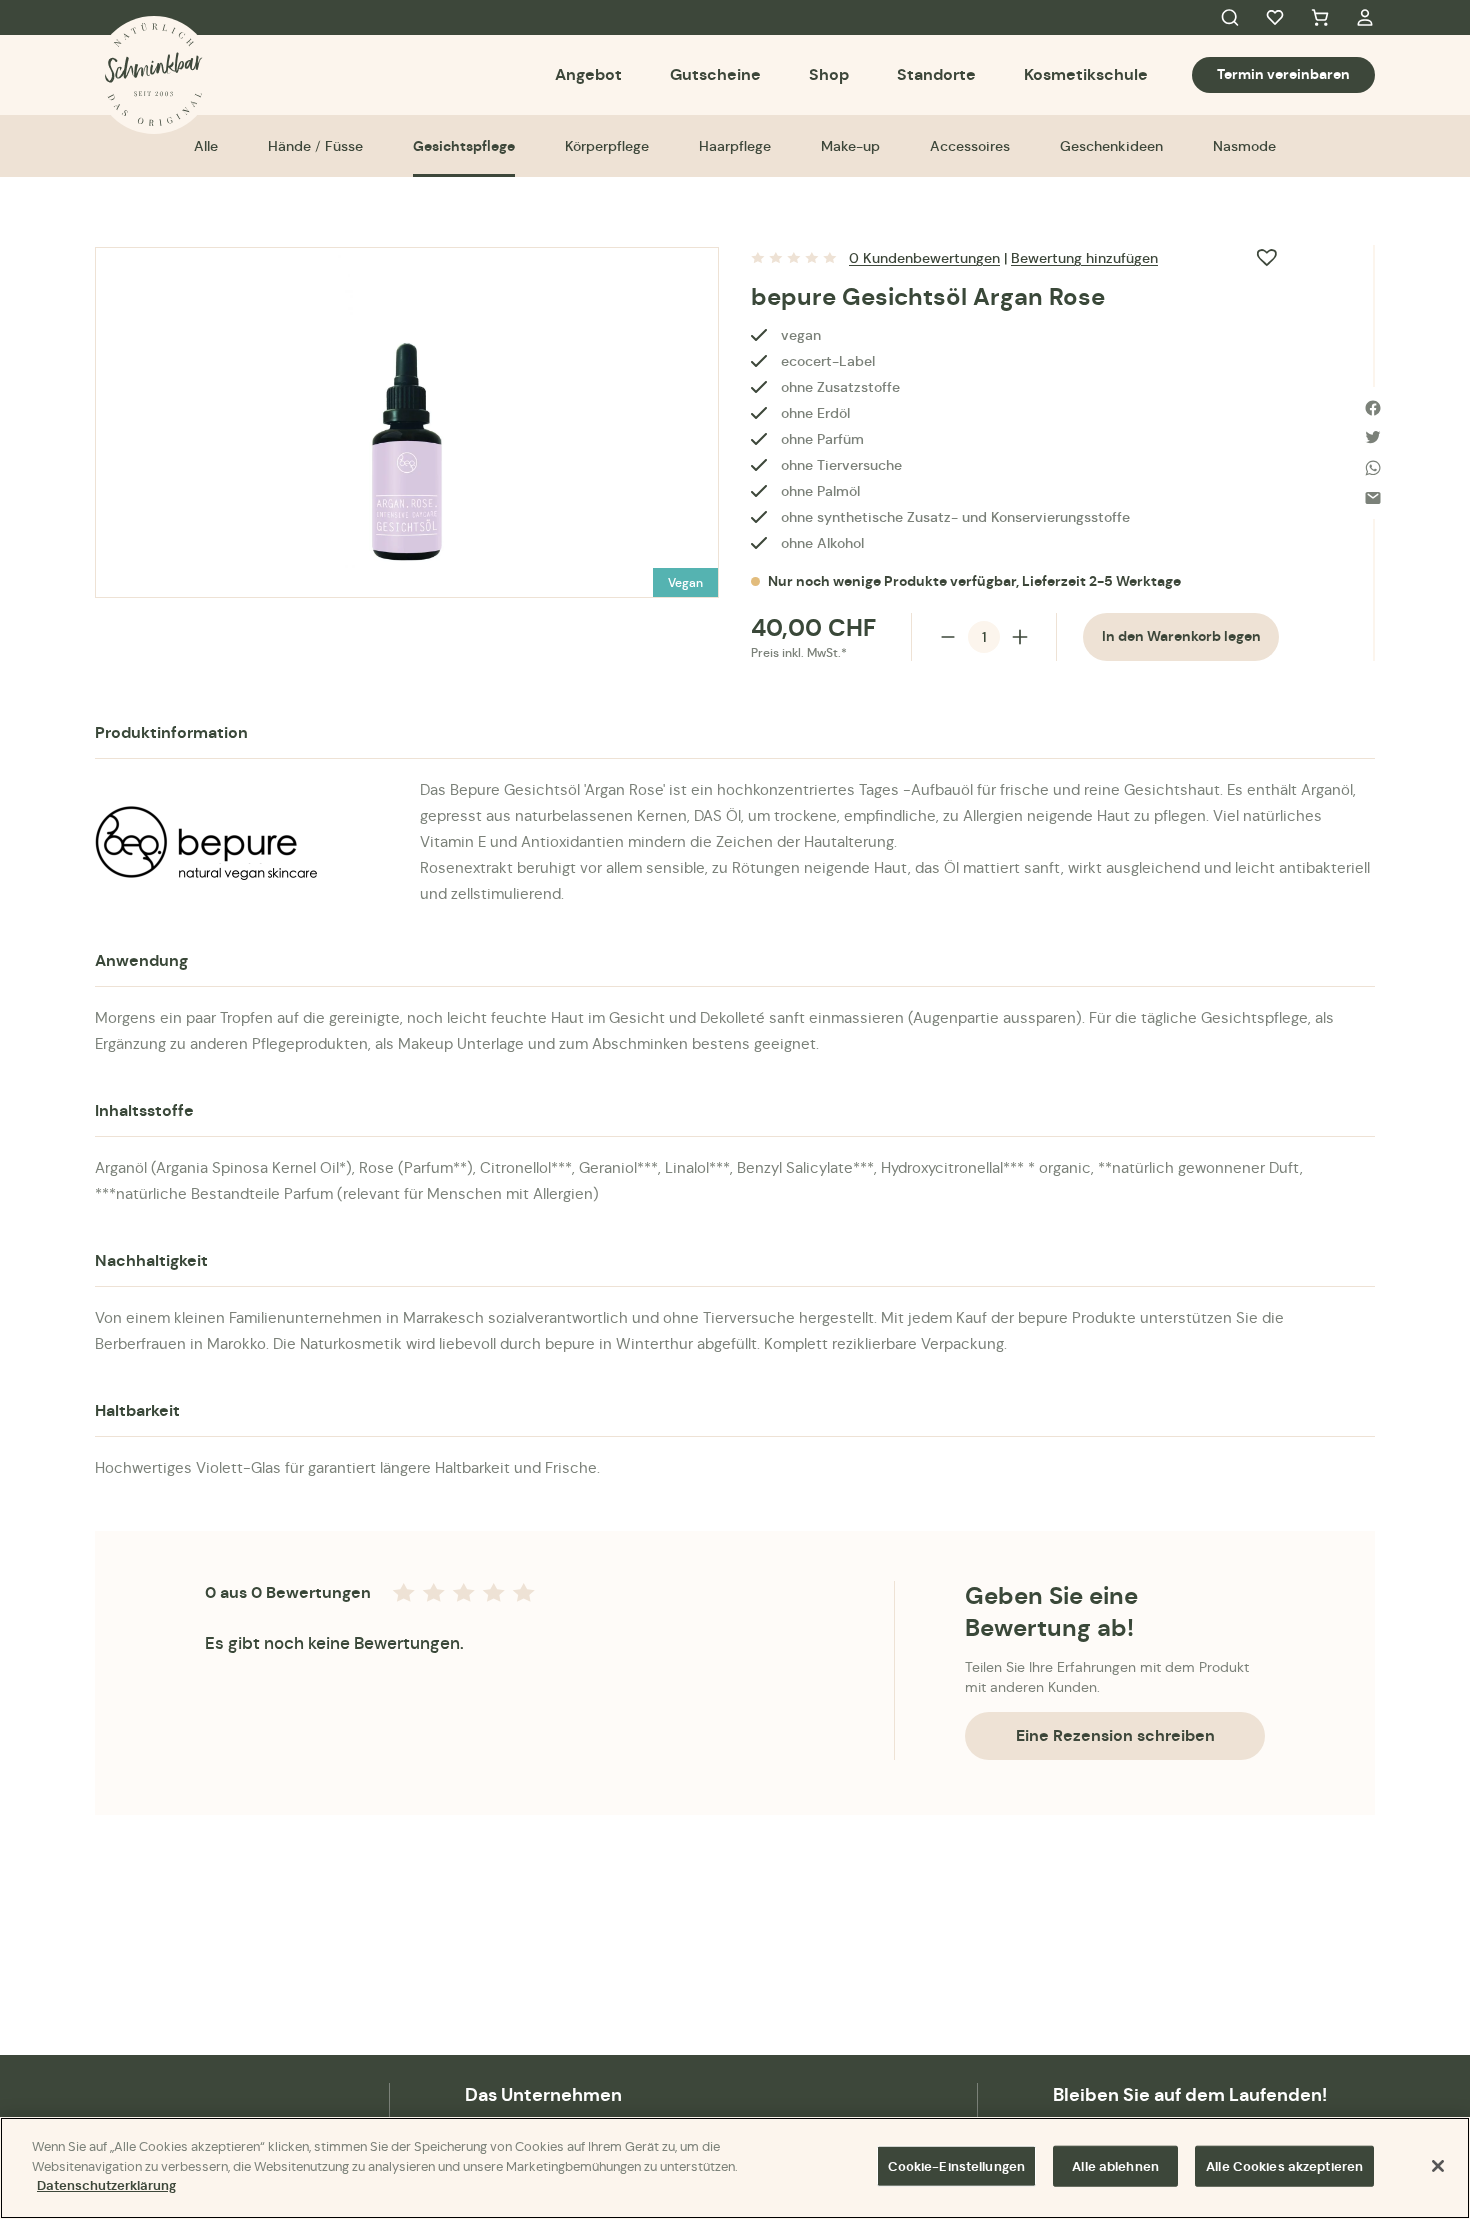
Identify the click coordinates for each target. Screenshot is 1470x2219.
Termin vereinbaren (1283, 74)
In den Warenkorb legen (1181, 636)
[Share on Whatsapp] (1373, 468)
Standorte (936, 74)
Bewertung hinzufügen (1084, 258)
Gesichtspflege (464, 146)
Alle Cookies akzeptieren (1284, 2166)
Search (1230, 18)
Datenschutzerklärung (106, 2185)
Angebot (588, 74)
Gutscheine (715, 74)
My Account (1365, 18)
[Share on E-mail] (1373, 498)
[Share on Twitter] (1373, 438)
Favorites (1275, 18)
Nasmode (1244, 146)
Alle (206, 146)
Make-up (850, 146)
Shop (829, 74)
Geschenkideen (1111, 146)
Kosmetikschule (1086, 74)
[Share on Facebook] (1373, 408)
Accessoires (970, 146)
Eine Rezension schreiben (1115, 1735)
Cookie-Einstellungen (957, 2166)
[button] (1267, 257)
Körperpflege (607, 146)
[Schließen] (1438, 2166)
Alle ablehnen (1115, 2166)
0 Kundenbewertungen (924, 258)
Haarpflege (735, 146)
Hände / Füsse (315, 146)
